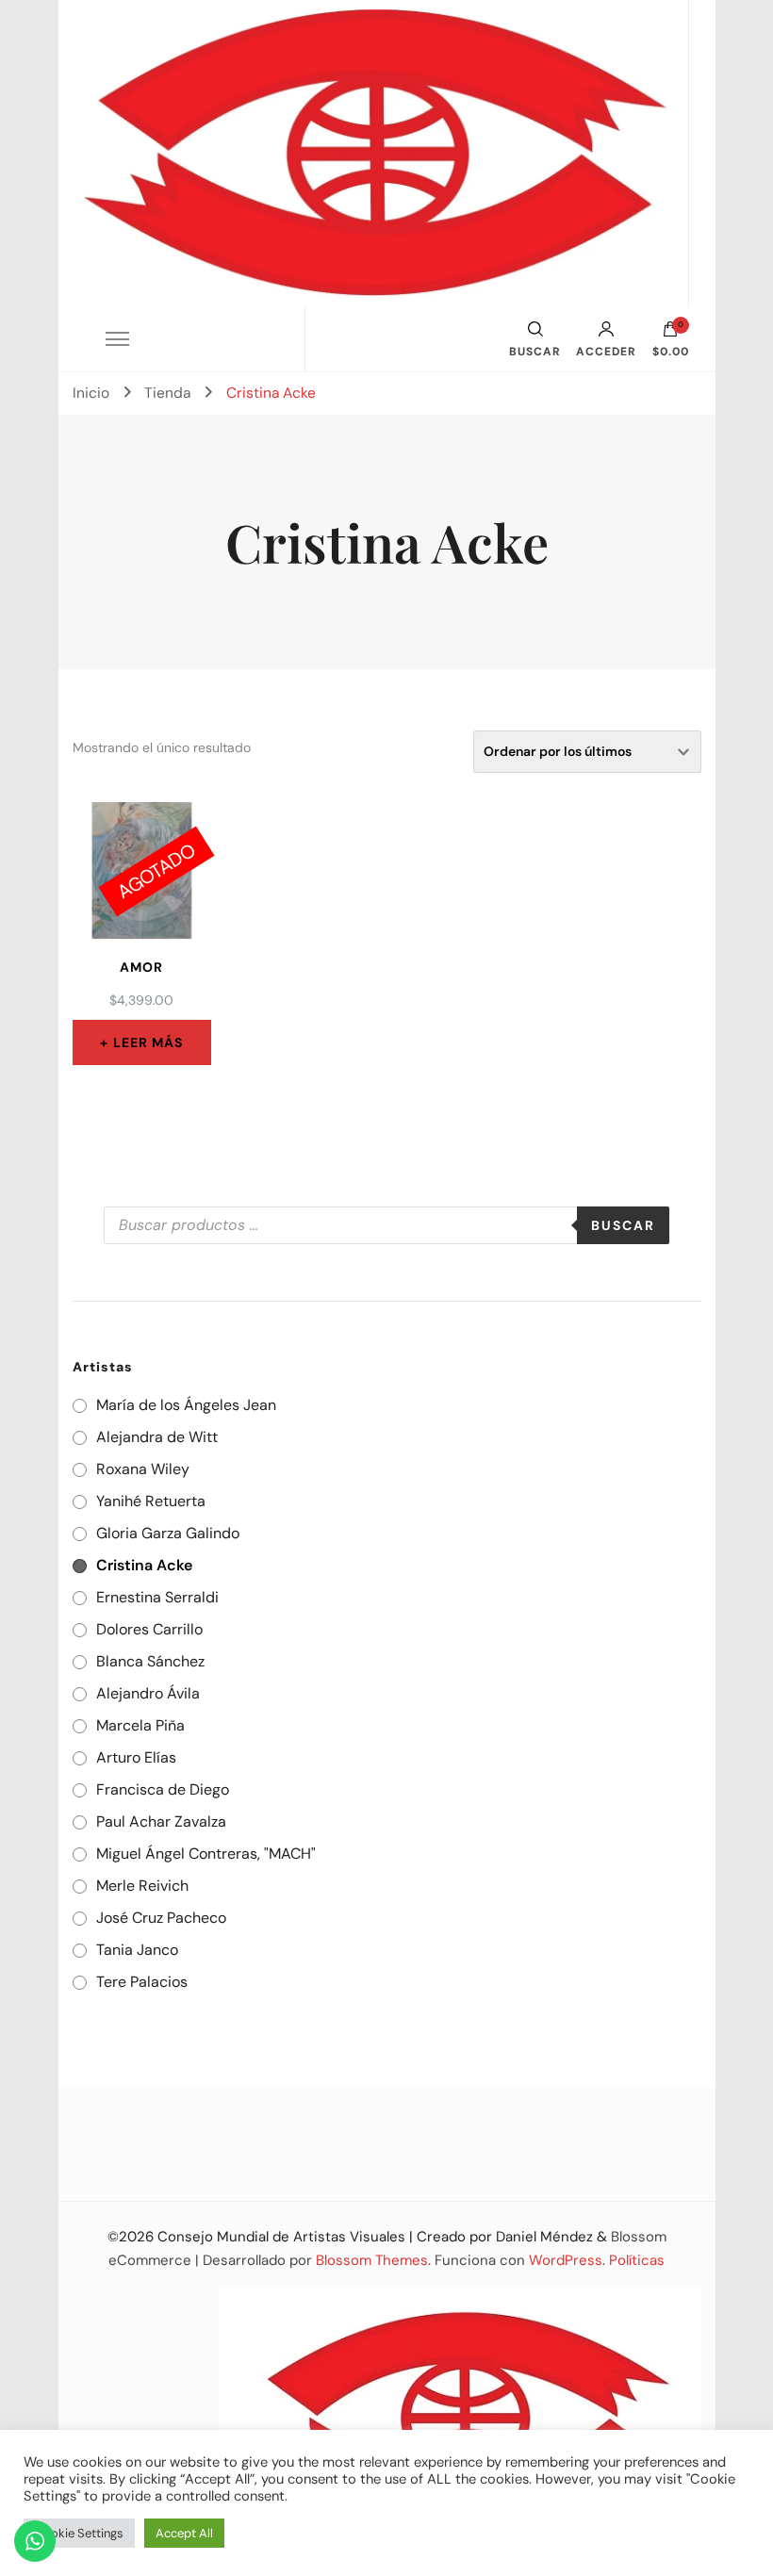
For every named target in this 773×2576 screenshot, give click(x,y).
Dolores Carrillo (149, 1629)
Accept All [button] (184, 2533)
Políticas (637, 2260)
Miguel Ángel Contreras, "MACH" (206, 1854)
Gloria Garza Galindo (168, 1533)
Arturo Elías (136, 1757)
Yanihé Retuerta (151, 1501)
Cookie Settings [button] (79, 2533)
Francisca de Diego (163, 1789)
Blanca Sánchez (150, 1661)
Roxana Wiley (143, 1469)
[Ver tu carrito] (670, 334)
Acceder (606, 351)
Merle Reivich (142, 1886)
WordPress (566, 2260)
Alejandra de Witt (157, 1437)
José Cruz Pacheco (161, 1918)
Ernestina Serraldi (157, 1597)
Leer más (148, 1042)
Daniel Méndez (544, 2237)
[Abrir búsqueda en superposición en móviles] (386, 1225)
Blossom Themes (372, 2260)
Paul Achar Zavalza (161, 1821)
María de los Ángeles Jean (186, 1405)
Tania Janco (137, 1950)
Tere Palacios (142, 1982)
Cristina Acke (144, 1565)
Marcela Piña (140, 1725)
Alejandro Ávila (148, 1693)
